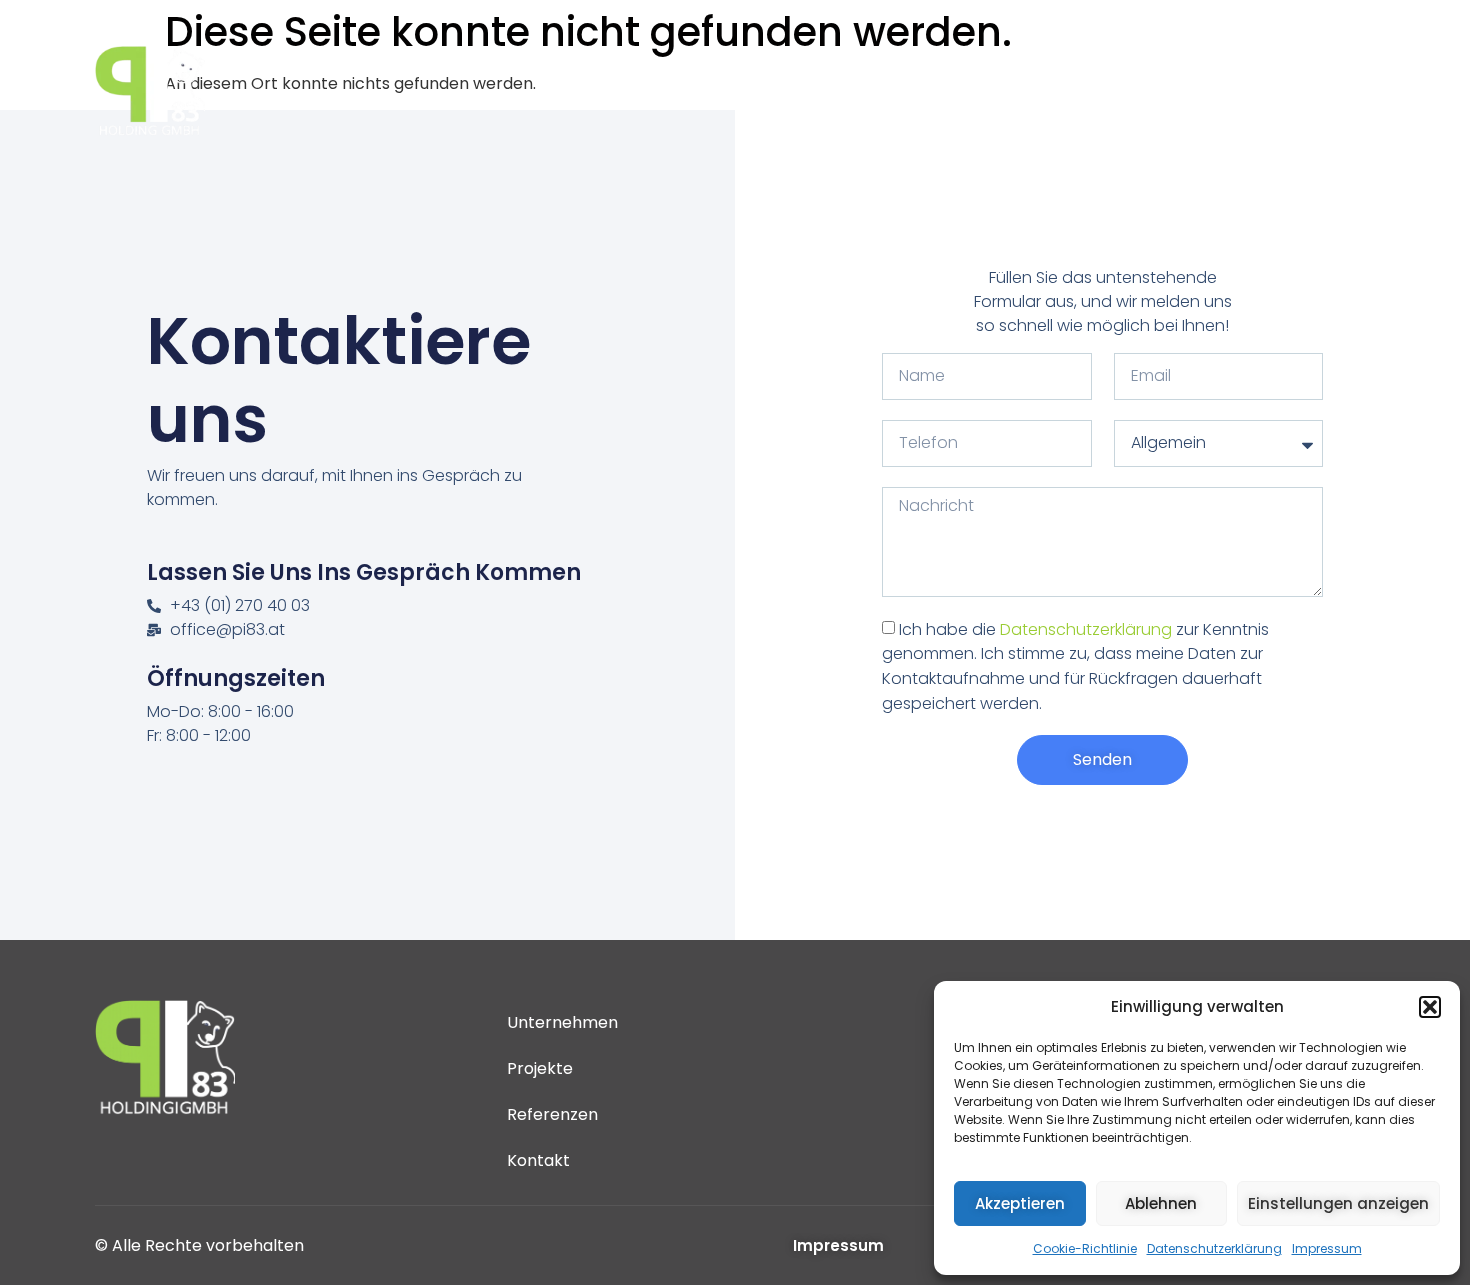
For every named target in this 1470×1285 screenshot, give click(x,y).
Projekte (992, 90)
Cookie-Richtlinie (1085, 1248)
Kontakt (1265, 90)
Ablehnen (1161, 1203)
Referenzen (1142, 90)
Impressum (1327, 1248)
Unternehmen (858, 90)
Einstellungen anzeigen (1338, 1203)
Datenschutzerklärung (1214, 1248)
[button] (1430, 1007)
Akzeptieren (1020, 1203)
